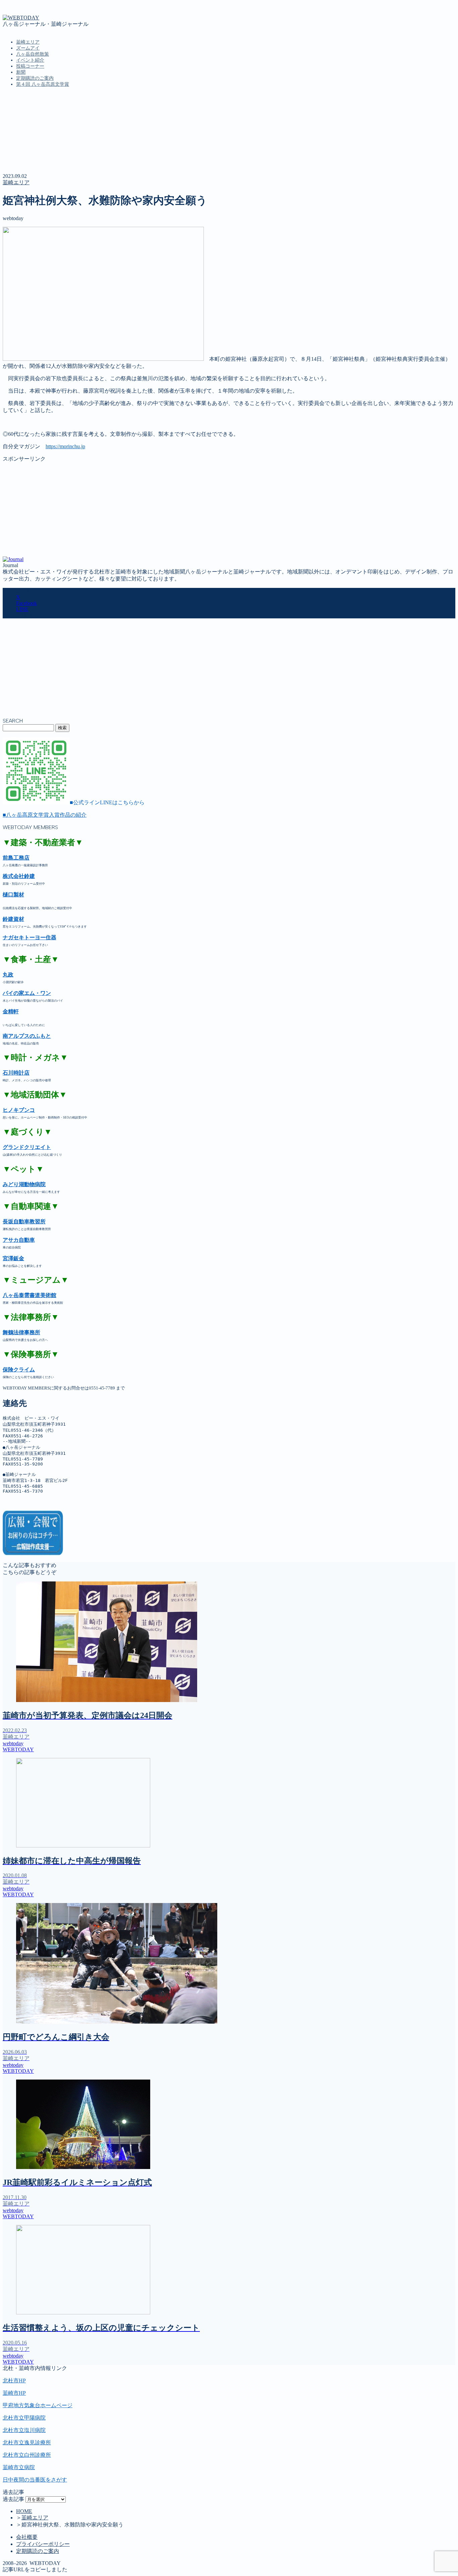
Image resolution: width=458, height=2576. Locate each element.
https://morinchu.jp (65, 446)
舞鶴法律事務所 (21, 1332)
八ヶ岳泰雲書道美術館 (30, 1295)
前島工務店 (16, 858)
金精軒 (11, 1011)
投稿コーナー (30, 66)
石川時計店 (16, 1073)
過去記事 (13, 2499)
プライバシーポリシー (43, 2544)
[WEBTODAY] (21, 18)
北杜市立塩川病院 (24, 2430)
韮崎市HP (14, 2393)
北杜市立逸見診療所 (27, 2443)
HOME (24, 2511)
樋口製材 (13, 895)
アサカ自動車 (19, 1240)
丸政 (8, 975)
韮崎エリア (28, 42)
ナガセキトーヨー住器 (30, 937)
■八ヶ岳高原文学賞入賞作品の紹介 (45, 815)
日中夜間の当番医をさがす (35, 2480)
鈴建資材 (13, 919)
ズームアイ (28, 48)
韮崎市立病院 (19, 2467)
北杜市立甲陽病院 (24, 2418)
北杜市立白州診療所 (27, 2455)
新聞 (21, 72)
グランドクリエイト (27, 1147)
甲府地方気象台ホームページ (38, 2405)
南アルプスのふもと (27, 1036)
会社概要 (27, 2537)
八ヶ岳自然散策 (33, 54)
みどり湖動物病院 (24, 1184)
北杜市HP (14, 2381)
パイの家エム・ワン (27, 993)
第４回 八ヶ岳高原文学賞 (43, 84)
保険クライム (19, 1370)
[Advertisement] (204, 510)
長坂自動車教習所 (24, 1222)
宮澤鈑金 (13, 1258)
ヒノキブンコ (19, 1110)
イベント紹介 (30, 60)
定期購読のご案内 (35, 78)
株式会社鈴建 (19, 876)
